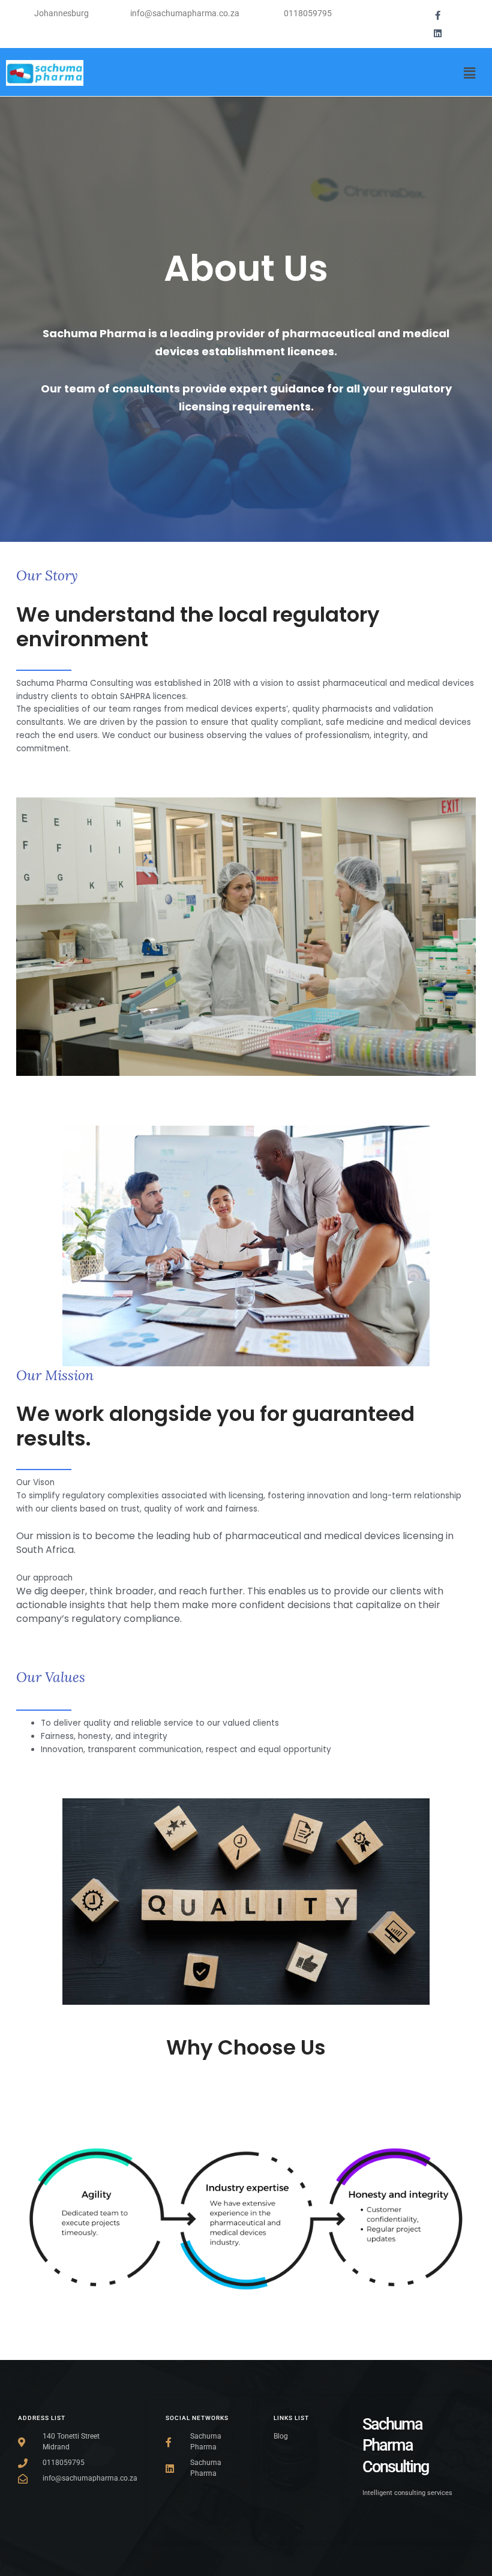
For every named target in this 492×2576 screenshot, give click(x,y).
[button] (470, 73)
